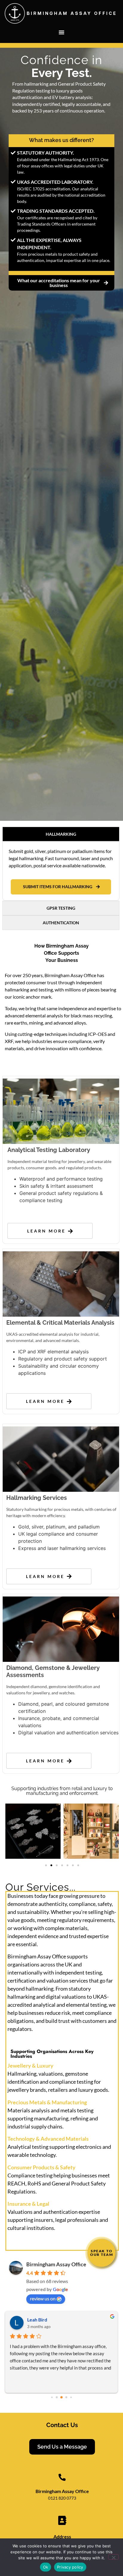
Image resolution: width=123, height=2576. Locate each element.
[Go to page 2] (61, 2397)
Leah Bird (37, 2320)
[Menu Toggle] (61, 32)
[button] (46, 1865)
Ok (46, 2567)
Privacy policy (70, 2567)
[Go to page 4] (71, 2397)
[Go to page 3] (66, 2397)
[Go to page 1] (57, 2397)
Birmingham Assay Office (56, 2264)
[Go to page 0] (52, 2397)
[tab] (61, 834)
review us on (43, 2298)
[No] (113, 2557)
